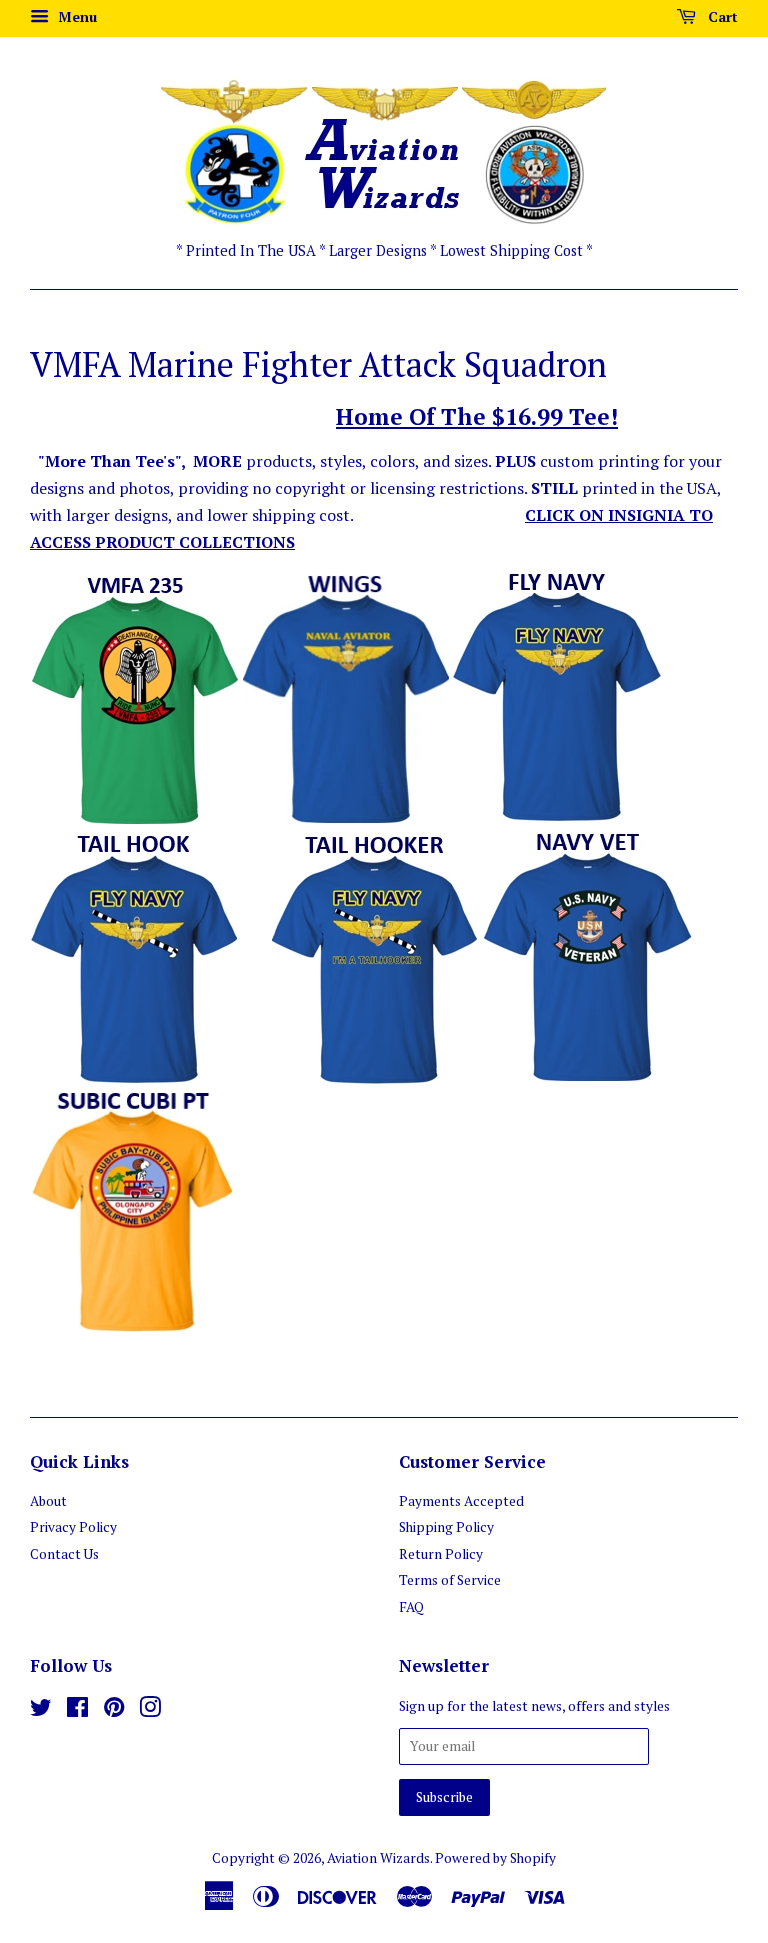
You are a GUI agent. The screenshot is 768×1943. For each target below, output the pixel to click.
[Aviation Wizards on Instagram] (150, 1711)
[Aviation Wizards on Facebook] (77, 1711)
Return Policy (441, 1554)
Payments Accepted (461, 1501)
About (48, 1501)
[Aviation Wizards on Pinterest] (114, 1711)
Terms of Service (450, 1580)
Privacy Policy (73, 1527)
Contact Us (64, 1554)
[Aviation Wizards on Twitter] (41, 1711)
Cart (721, 16)
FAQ (411, 1607)
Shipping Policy (446, 1527)
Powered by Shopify (495, 1858)
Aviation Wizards (378, 1858)
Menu (75, 16)
